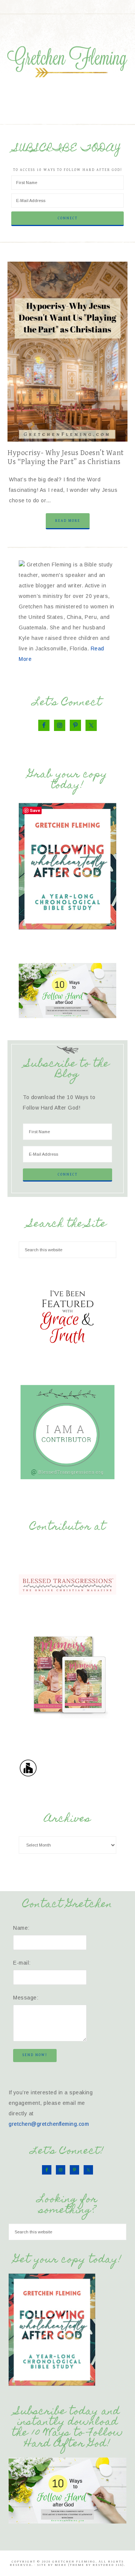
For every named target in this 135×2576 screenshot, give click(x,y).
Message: (26, 1998)
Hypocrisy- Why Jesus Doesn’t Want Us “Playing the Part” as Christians (66, 458)
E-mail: (22, 1963)
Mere (61, 2565)
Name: (21, 1928)
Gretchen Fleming (67, 60)
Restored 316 (107, 2565)
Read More (68, 521)
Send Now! (35, 2055)
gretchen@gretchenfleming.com (49, 2124)
